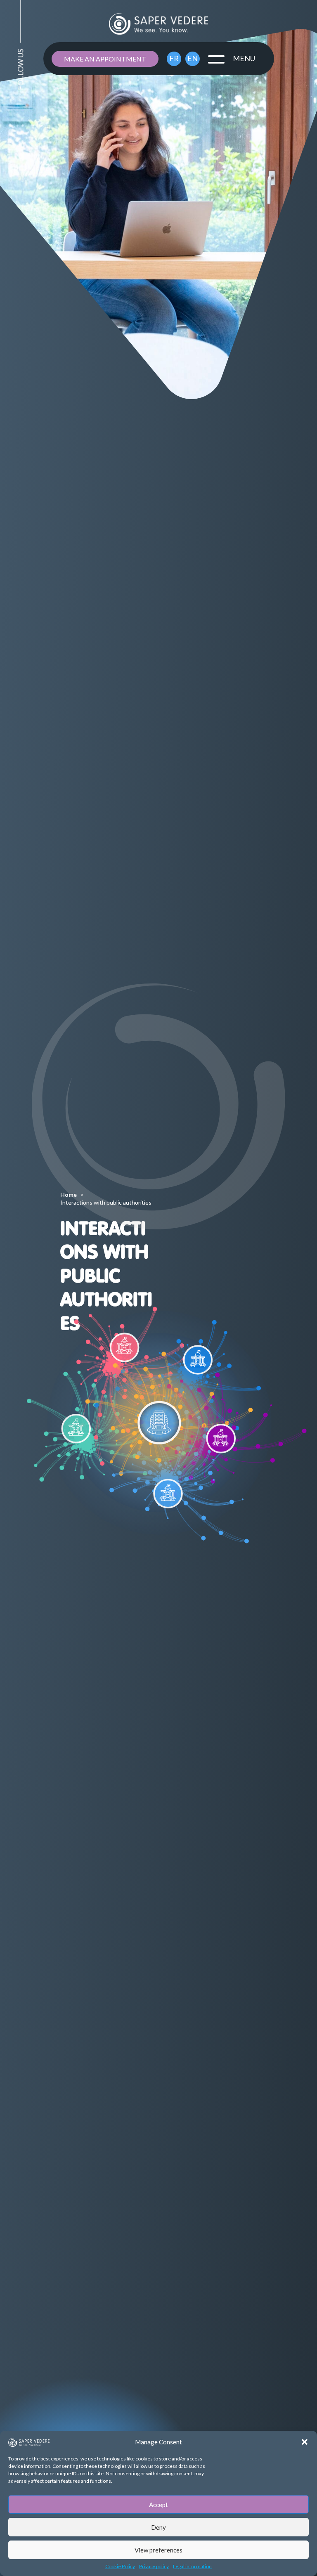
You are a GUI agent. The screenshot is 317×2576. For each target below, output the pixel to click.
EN (193, 58)
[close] (216, 59)
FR (174, 58)
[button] (305, 2442)
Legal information (192, 2566)
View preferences (158, 2550)
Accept (158, 2505)
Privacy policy (154, 2566)
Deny (158, 2527)
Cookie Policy (120, 2566)
